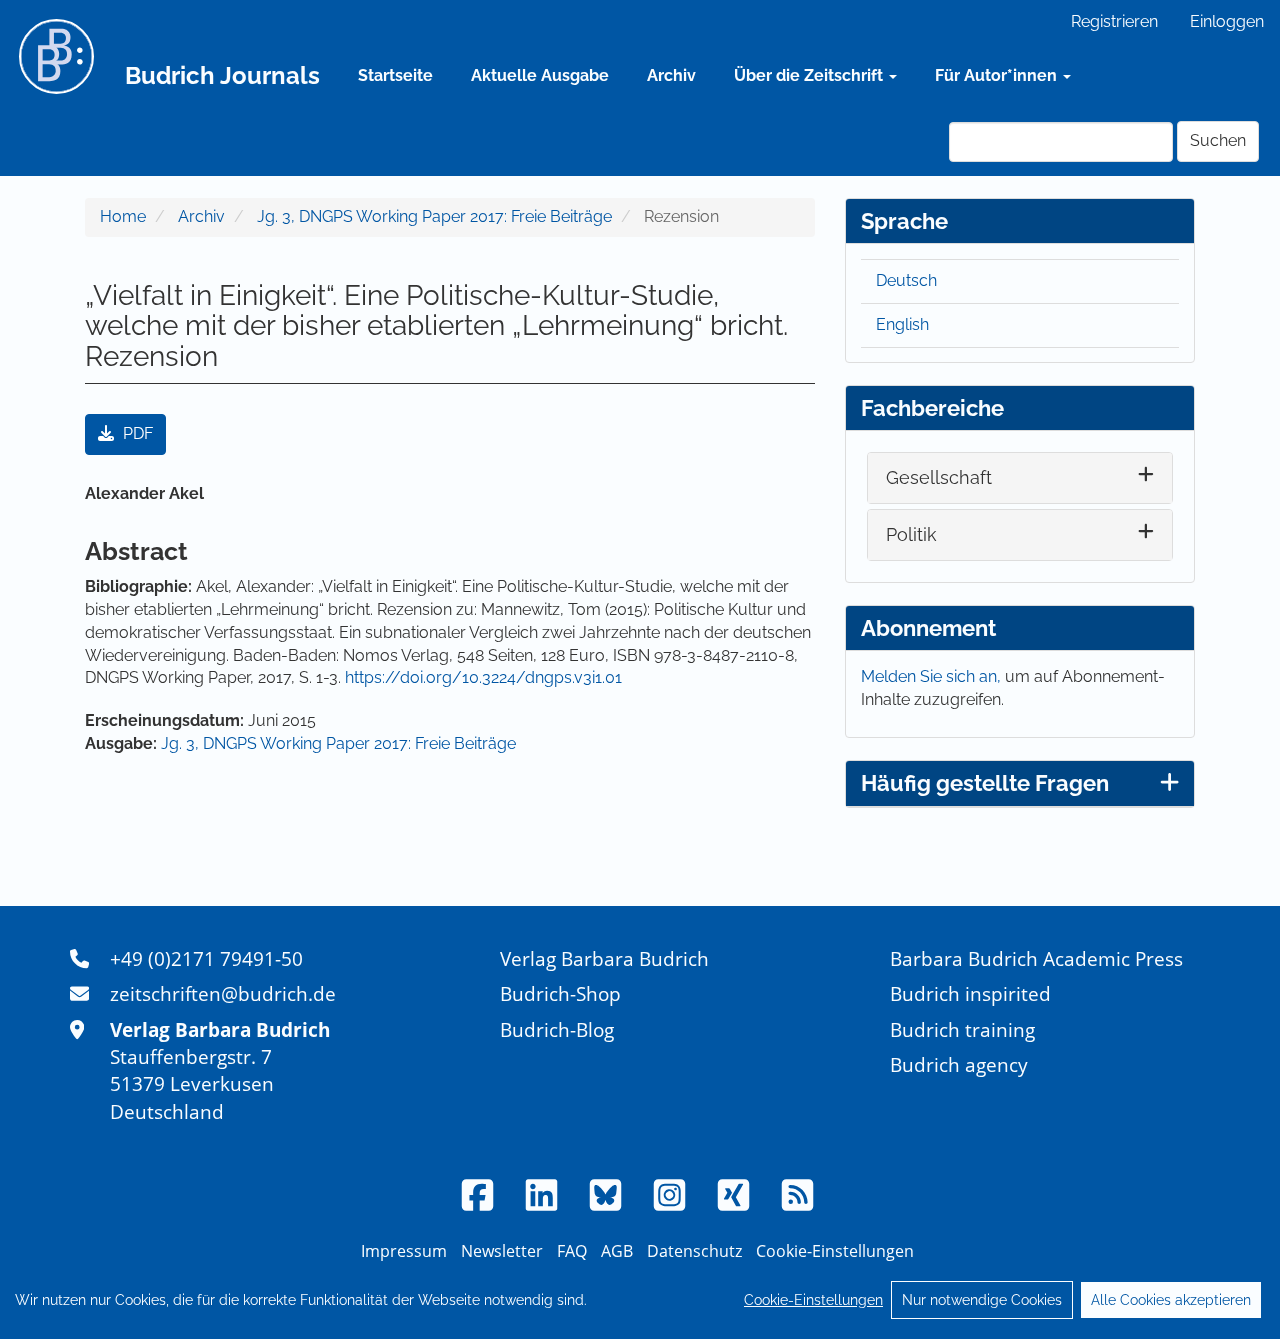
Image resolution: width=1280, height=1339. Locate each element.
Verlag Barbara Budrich (604, 958)
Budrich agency (959, 1064)
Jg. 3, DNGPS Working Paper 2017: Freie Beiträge (434, 216)
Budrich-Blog (557, 1029)
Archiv (671, 75)
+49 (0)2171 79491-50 (206, 958)
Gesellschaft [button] (939, 477)
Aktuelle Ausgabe (540, 75)
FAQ (572, 1251)
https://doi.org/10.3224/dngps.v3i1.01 (483, 677)
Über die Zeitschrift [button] (810, 75)
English (902, 324)
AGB (617, 1251)
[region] (640, 1300)
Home (123, 216)
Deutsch (906, 280)
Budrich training (962, 1029)
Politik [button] (911, 534)
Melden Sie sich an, (933, 676)
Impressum (404, 1251)
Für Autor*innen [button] (998, 75)
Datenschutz (694, 1251)
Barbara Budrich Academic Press (1036, 958)
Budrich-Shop (560, 993)
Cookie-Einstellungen (813, 1300)
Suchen (1218, 140)
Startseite (395, 75)
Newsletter (502, 1251)
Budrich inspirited (970, 993)
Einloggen (1227, 21)
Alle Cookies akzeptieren (1171, 1300)
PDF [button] (136, 433)
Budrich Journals (222, 75)
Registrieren (1114, 21)
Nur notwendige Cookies (982, 1300)
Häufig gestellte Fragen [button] (985, 783)
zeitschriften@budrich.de (223, 993)
